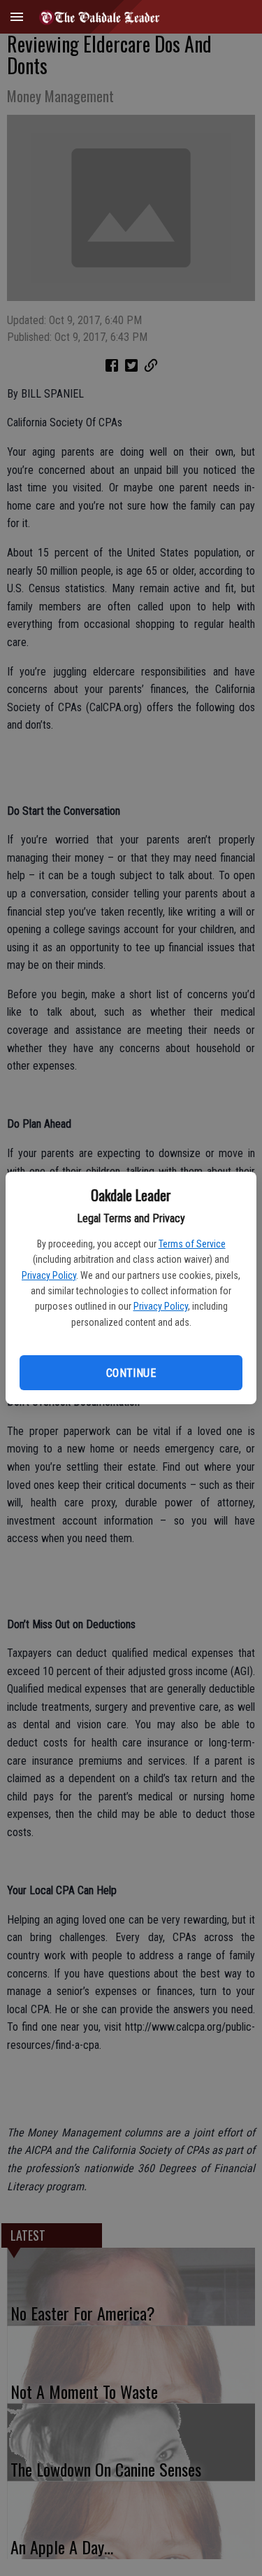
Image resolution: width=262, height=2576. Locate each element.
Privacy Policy (49, 1275)
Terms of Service (192, 1244)
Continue (131, 1373)
